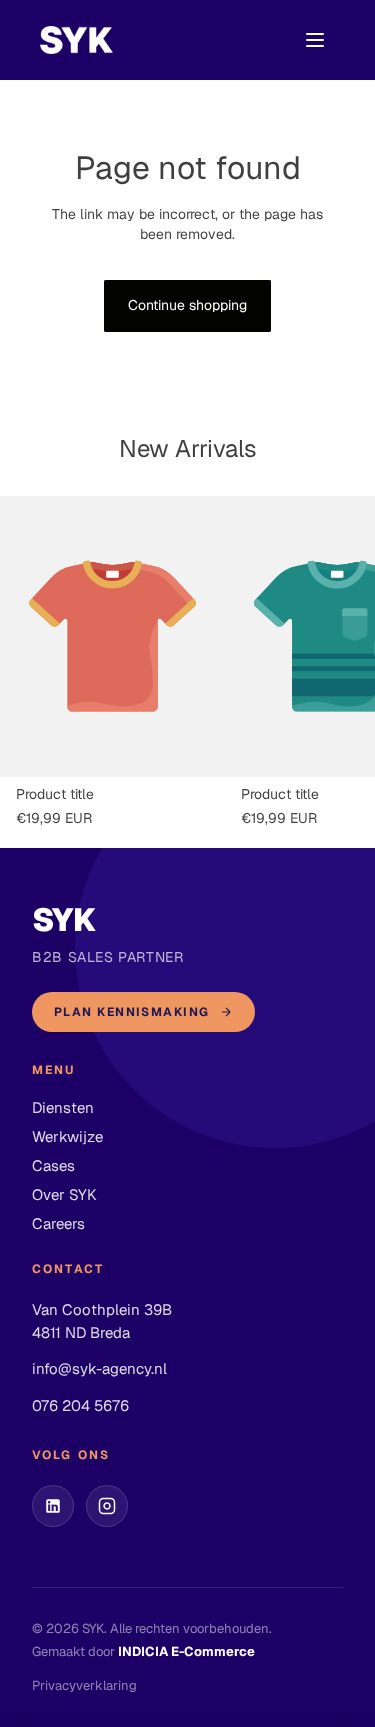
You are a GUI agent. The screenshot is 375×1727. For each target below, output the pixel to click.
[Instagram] (107, 1506)
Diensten (63, 1107)
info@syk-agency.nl (99, 1368)
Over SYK (64, 1194)
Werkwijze (67, 1136)
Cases (53, 1165)
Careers (58, 1223)
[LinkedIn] (53, 1506)
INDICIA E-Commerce (186, 1651)
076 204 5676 (80, 1405)
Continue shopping (187, 305)
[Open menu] (315, 40)
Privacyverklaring (84, 1685)
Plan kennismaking (131, 1012)
